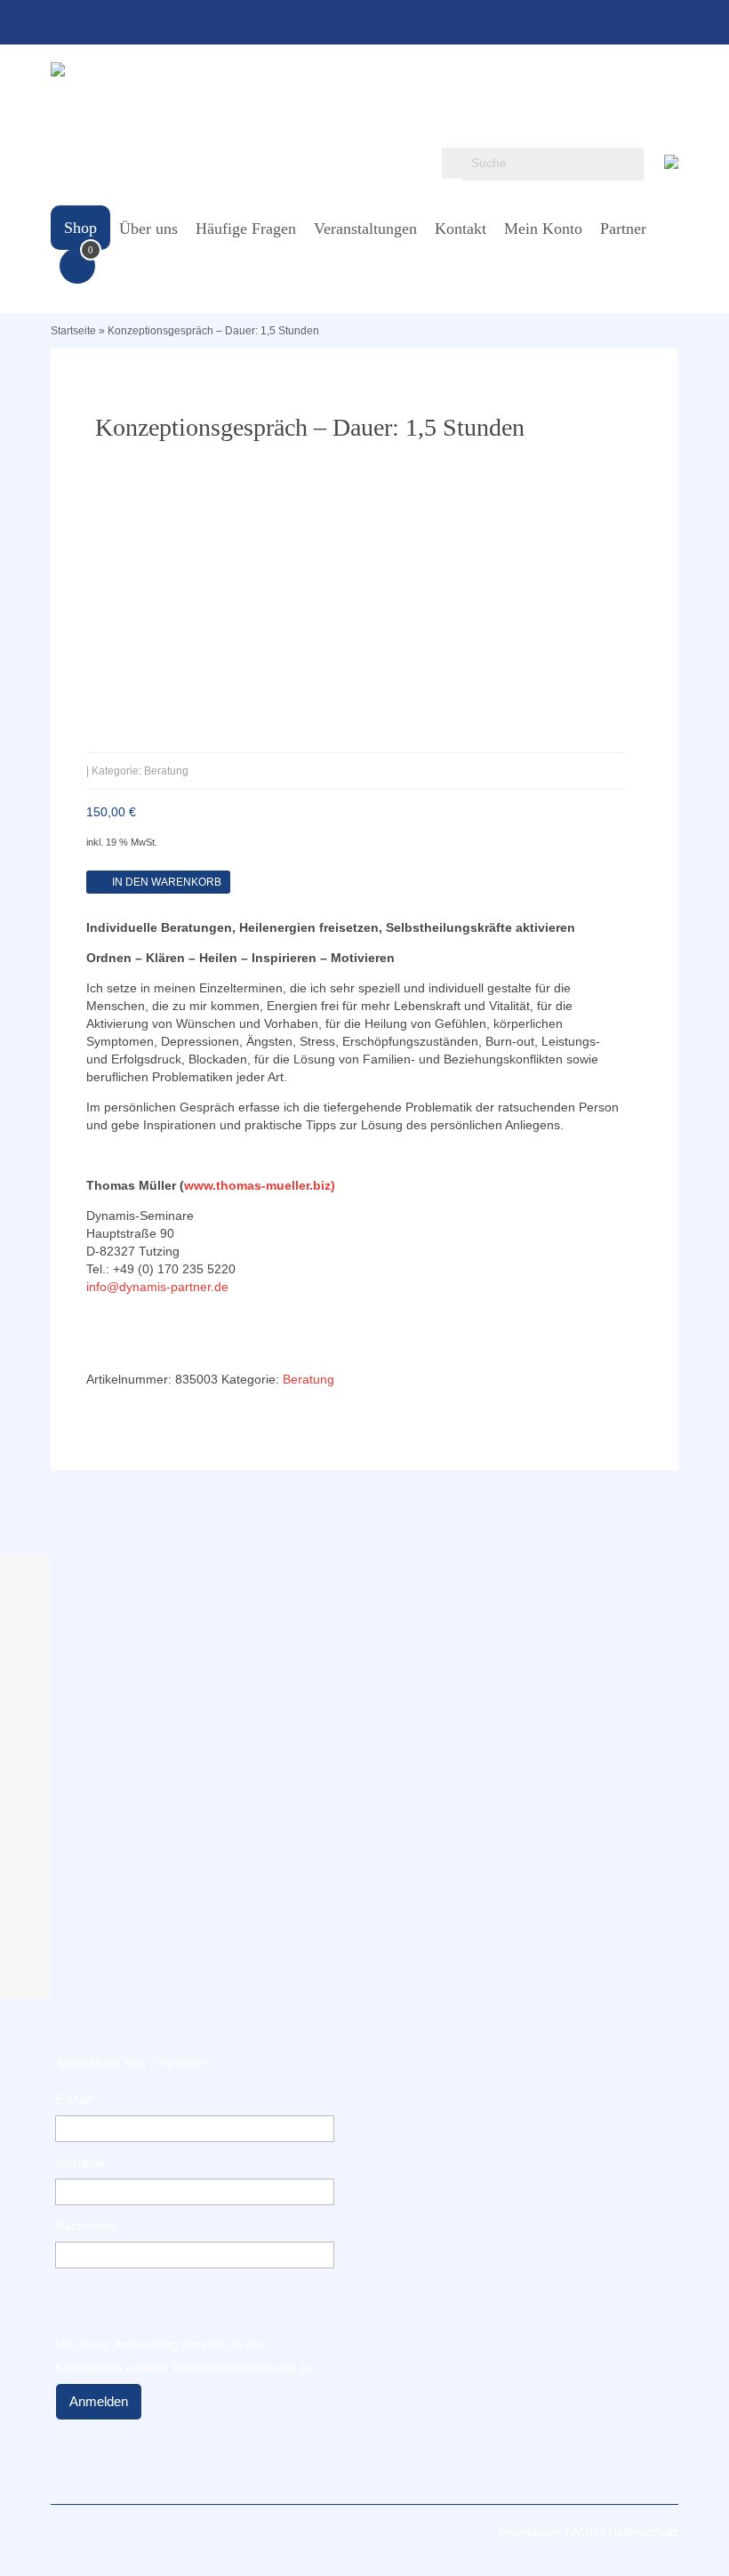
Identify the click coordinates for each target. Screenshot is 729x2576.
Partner (623, 229)
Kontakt (461, 229)
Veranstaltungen (365, 229)
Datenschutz (643, 2532)
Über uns (148, 229)
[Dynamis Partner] (364, 69)
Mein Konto (543, 229)
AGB (585, 2532)
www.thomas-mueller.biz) (260, 1185)
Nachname (86, 2226)
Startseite (73, 331)
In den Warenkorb (167, 882)
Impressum (530, 2532)
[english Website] (671, 158)
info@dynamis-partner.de (157, 1287)
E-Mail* (75, 2099)
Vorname (80, 2163)
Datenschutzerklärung (234, 2367)
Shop (80, 228)
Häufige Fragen (246, 229)
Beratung (308, 1379)
